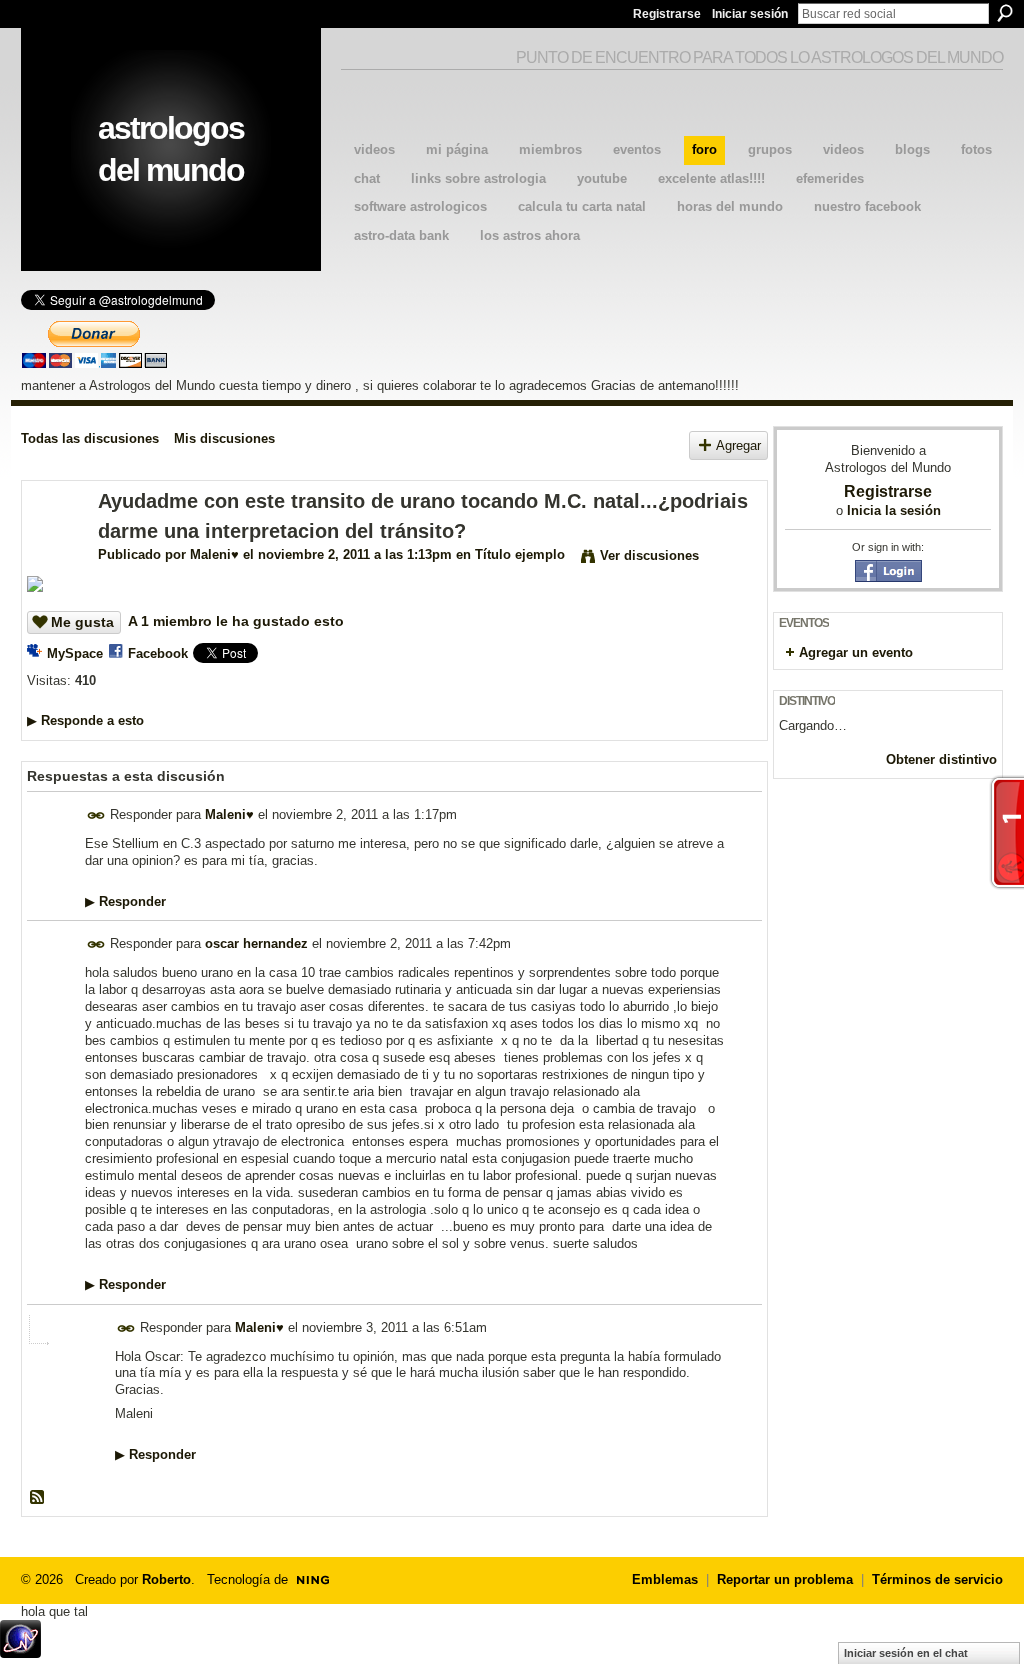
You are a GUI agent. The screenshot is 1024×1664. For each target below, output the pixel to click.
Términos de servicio (937, 1579)
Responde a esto (85, 720)
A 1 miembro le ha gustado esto (236, 621)
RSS (38, 1498)
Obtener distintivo (941, 759)
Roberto (166, 1579)
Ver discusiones (649, 555)
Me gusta (82, 622)
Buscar (1005, 13)
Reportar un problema (785, 1579)
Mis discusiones (224, 438)
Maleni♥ (214, 554)
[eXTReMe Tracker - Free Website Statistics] (20, 1652)
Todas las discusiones (90, 438)
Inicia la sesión (894, 510)
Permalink (96, 815)
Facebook (158, 653)
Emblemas (665, 1579)
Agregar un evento (856, 652)
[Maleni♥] (54, 544)
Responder (125, 901)
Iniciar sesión (750, 14)
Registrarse (667, 14)
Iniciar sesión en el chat (906, 1653)
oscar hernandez (256, 943)
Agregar (738, 445)
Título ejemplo (520, 554)
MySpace (75, 653)
